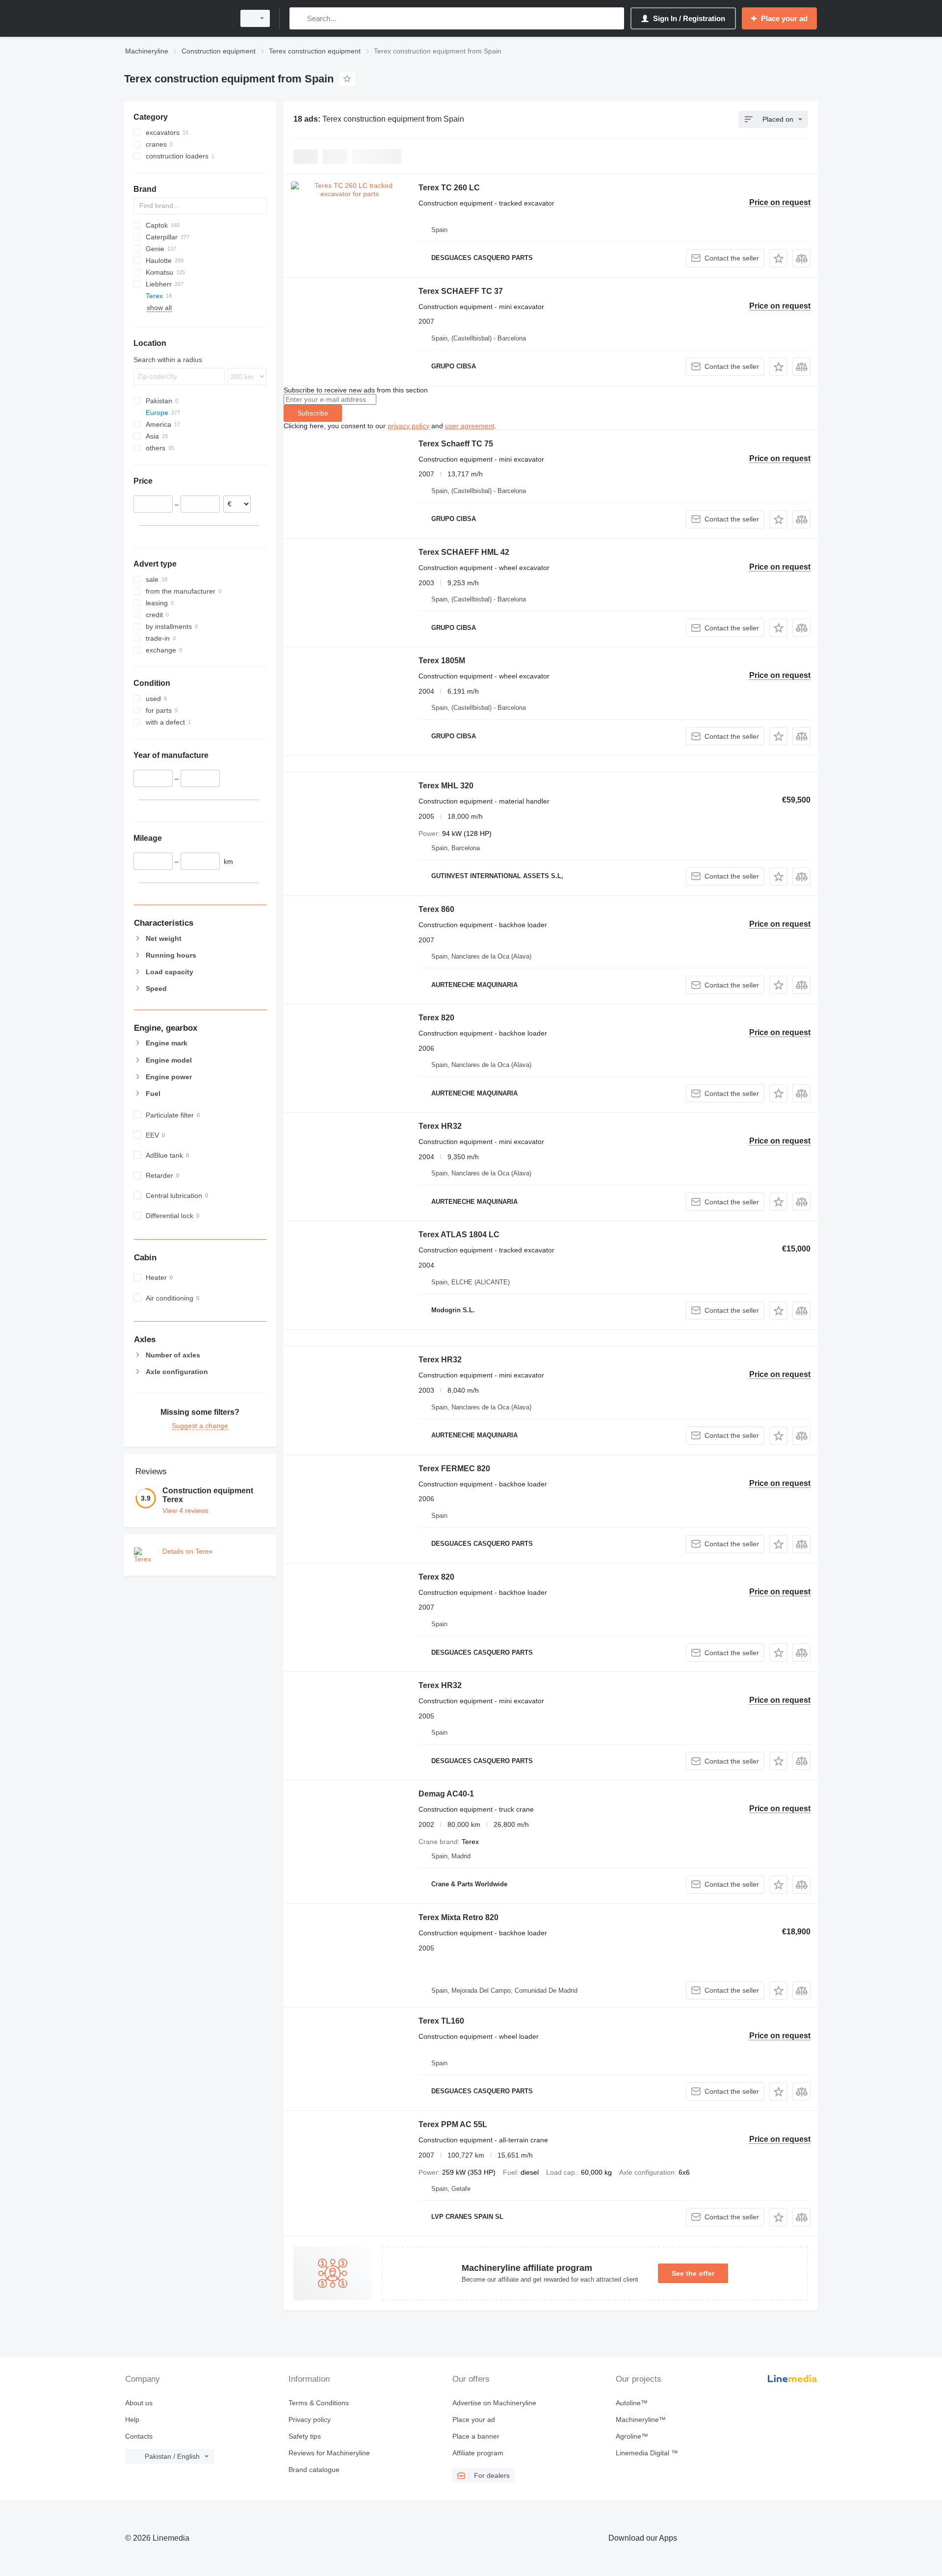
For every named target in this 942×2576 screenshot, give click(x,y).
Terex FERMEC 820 (454, 1469)
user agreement (470, 426)
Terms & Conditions (319, 2403)
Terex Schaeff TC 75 (456, 444)
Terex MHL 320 (446, 786)
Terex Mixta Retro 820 (458, 1917)
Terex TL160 (441, 2021)
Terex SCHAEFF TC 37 (461, 291)
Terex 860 (436, 909)
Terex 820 (436, 1018)
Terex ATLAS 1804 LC (459, 1235)
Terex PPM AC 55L (453, 2124)
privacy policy (408, 426)
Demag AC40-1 (446, 1794)
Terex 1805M (442, 661)
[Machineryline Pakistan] (177, 18)
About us (139, 2403)
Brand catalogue (314, 2470)
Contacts (139, 2436)
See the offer (693, 2273)
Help (132, 2420)
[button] (778, 258)
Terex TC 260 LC (449, 188)
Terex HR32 (440, 1126)
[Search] (299, 18)
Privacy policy (310, 2420)
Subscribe (313, 413)
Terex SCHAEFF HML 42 (464, 552)
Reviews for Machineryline (329, 2453)
